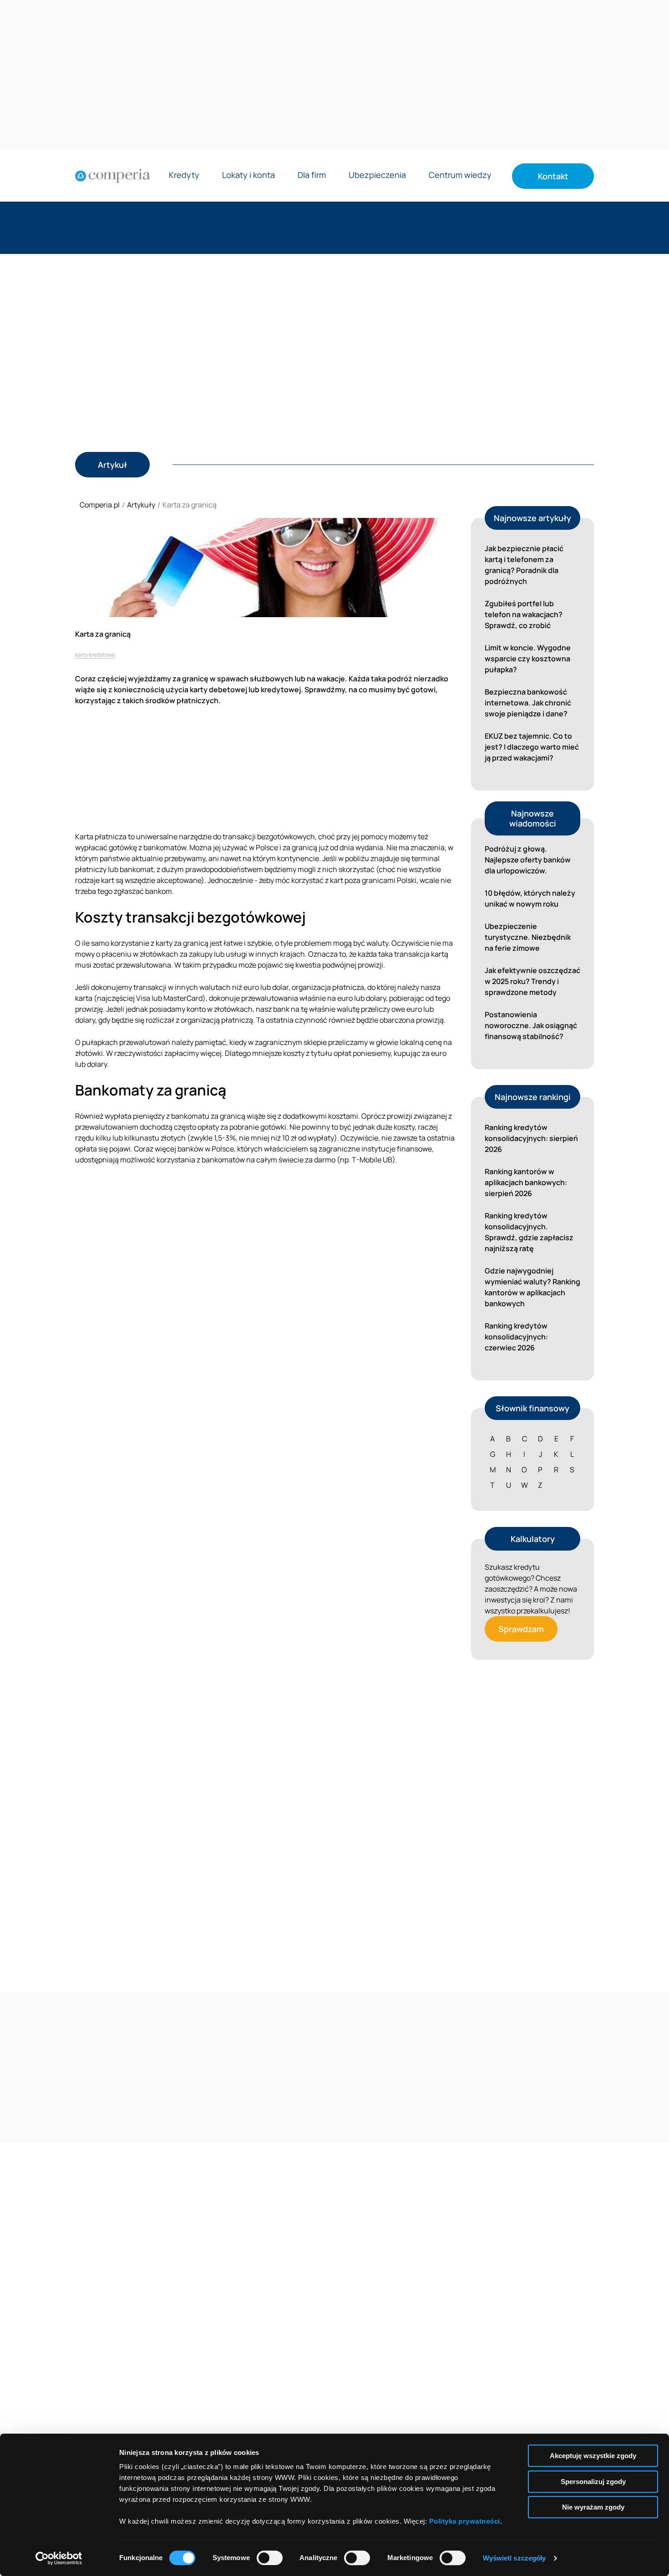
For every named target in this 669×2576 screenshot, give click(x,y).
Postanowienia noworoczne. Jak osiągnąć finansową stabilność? (531, 1025)
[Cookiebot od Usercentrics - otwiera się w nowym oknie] (59, 2558)
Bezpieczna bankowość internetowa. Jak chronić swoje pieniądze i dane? (528, 703)
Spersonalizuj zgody (593, 2482)
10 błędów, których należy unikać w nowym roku (530, 898)
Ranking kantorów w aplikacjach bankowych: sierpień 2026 (526, 1182)
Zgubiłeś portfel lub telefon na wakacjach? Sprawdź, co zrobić (524, 614)
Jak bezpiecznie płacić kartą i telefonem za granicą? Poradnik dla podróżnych (524, 565)
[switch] (270, 2558)
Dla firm (312, 175)
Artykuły (141, 505)
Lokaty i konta (248, 175)
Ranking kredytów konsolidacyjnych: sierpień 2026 (531, 1138)
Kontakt (553, 176)
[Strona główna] (113, 176)
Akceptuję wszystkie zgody (593, 2456)
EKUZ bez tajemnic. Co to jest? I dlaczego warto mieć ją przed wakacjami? (532, 747)
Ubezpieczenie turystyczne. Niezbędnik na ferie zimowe (528, 937)
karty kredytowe (95, 655)
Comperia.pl (100, 505)
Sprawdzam (521, 1629)
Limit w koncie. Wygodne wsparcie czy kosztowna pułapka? (528, 659)
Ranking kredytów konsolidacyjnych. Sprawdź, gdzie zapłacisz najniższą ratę (529, 1232)
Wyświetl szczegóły (514, 2558)
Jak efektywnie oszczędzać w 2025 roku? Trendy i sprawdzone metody (532, 981)
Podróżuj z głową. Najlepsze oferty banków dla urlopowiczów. (528, 860)
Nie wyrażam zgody (593, 2507)
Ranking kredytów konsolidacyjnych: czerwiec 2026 (516, 1337)
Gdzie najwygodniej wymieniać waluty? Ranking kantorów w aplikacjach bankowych (532, 1287)
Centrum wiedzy (460, 175)
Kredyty (184, 175)
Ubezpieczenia (377, 175)
